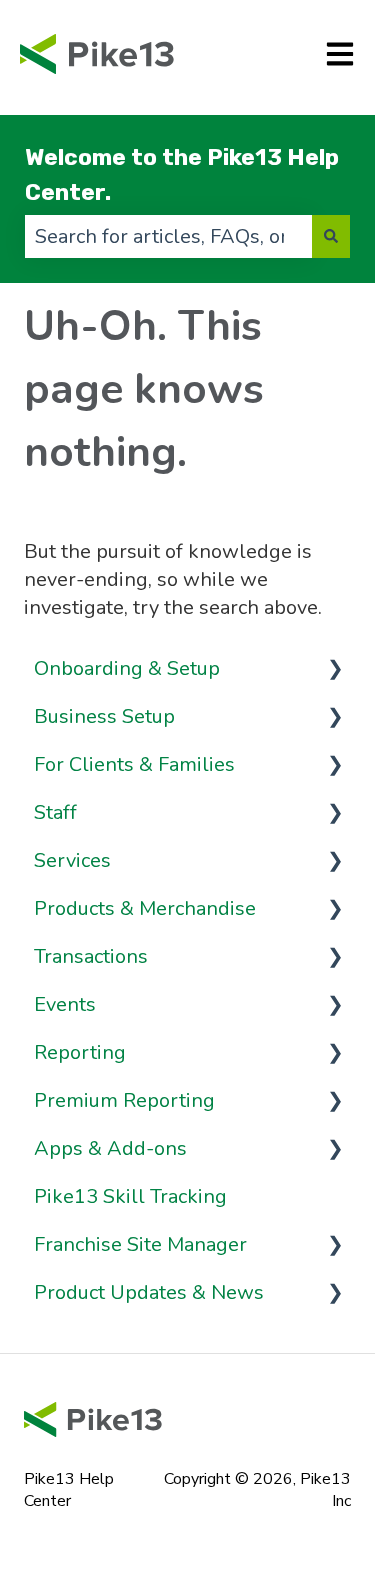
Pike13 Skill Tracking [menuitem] (130, 1196)
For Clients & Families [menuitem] (134, 764)
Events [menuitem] (65, 1004)
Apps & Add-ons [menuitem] (110, 1148)
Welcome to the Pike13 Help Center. (182, 174)
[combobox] (168, 236)
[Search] (331, 236)
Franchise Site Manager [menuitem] (140, 1244)
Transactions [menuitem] (91, 956)
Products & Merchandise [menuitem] (145, 908)
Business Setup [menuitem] (104, 716)
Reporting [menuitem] (80, 1052)
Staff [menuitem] (55, 812)
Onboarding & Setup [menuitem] (127, 668)
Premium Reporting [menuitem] (124, 1100)
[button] (335, 667)
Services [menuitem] (72, 860)
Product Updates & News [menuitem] (149, 1292)
